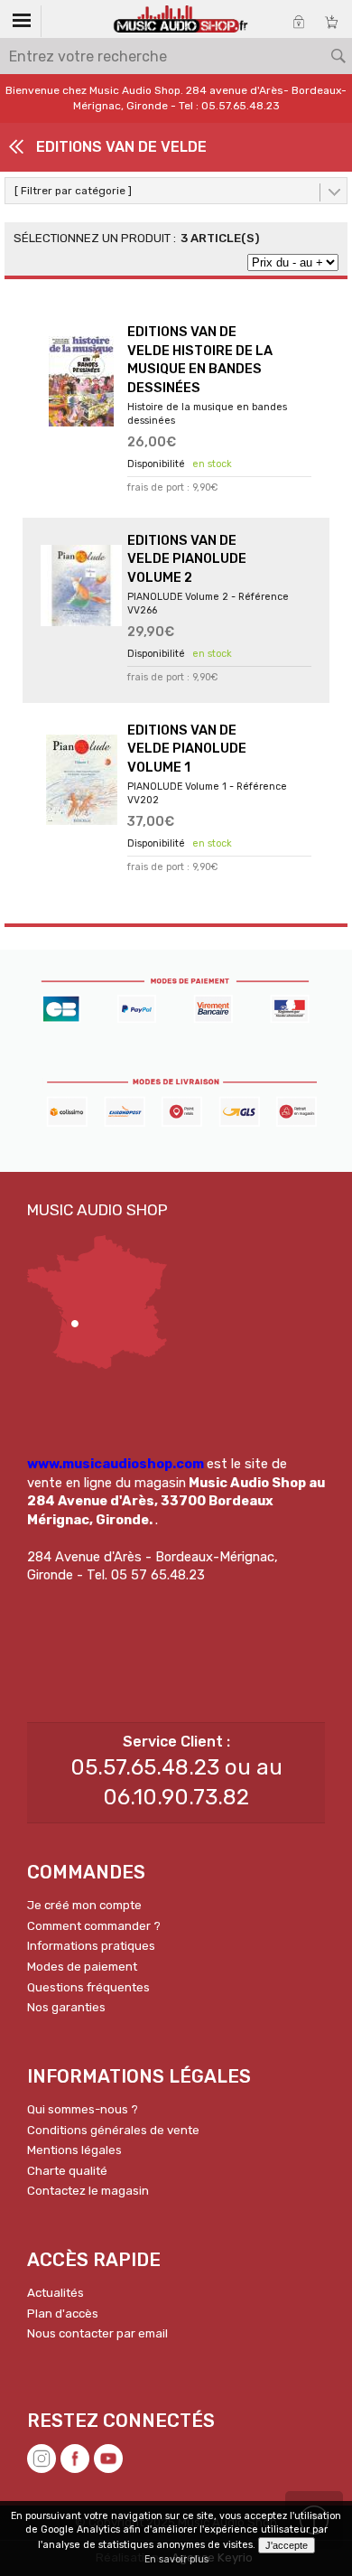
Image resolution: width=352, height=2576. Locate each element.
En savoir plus (176, 2559)
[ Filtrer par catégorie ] (73, 191)
